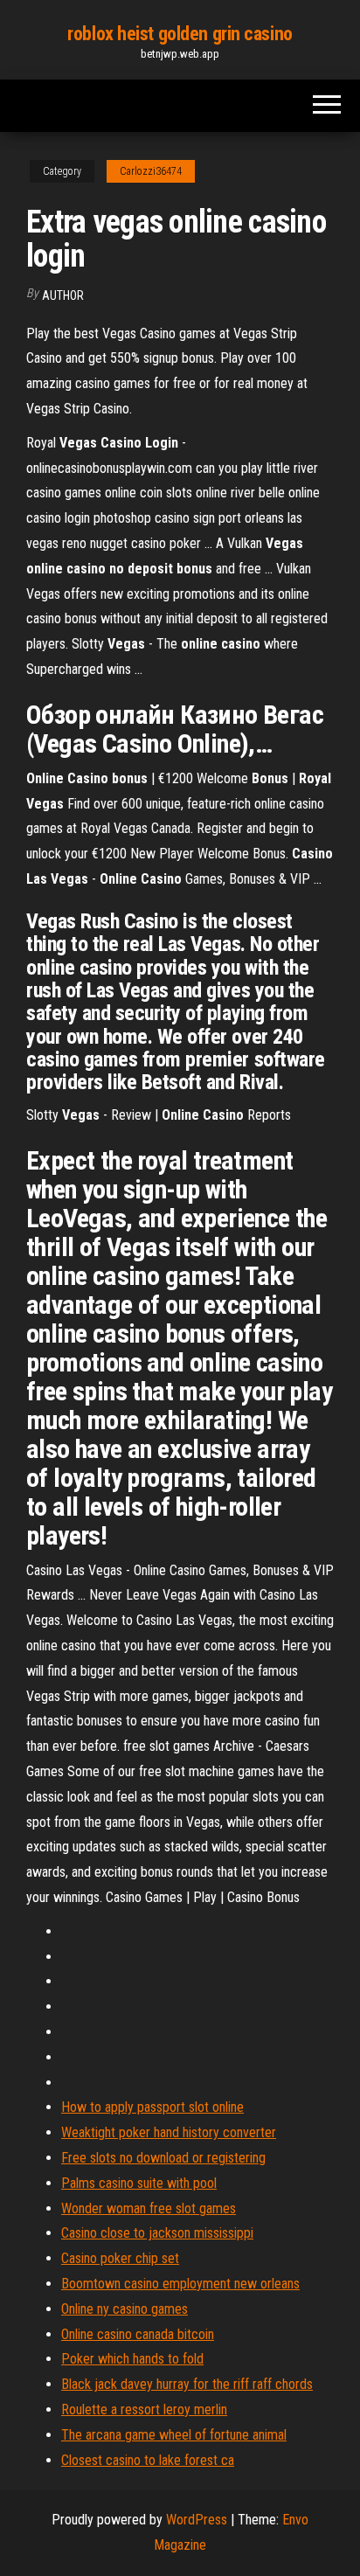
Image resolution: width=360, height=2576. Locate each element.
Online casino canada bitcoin (138, 2334)
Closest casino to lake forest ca (148, 2460)
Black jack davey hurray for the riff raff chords (187, 2384)
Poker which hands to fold (132, 2359)
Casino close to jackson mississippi (157, 2233)
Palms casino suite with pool (139, 2183)
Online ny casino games (125, 2309)
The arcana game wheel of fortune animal (174, 2435)
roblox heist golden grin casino (180, 34)
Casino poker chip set (120, 2258)
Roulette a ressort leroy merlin (144, 2409)
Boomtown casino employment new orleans (180, 2284)
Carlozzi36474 (151, 171)
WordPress (197, 2520)
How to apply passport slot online (152, 2107)
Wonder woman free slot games (149, 2208)
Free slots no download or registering (163, 2158)
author (63, 295)
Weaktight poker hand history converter (169, 2132)
